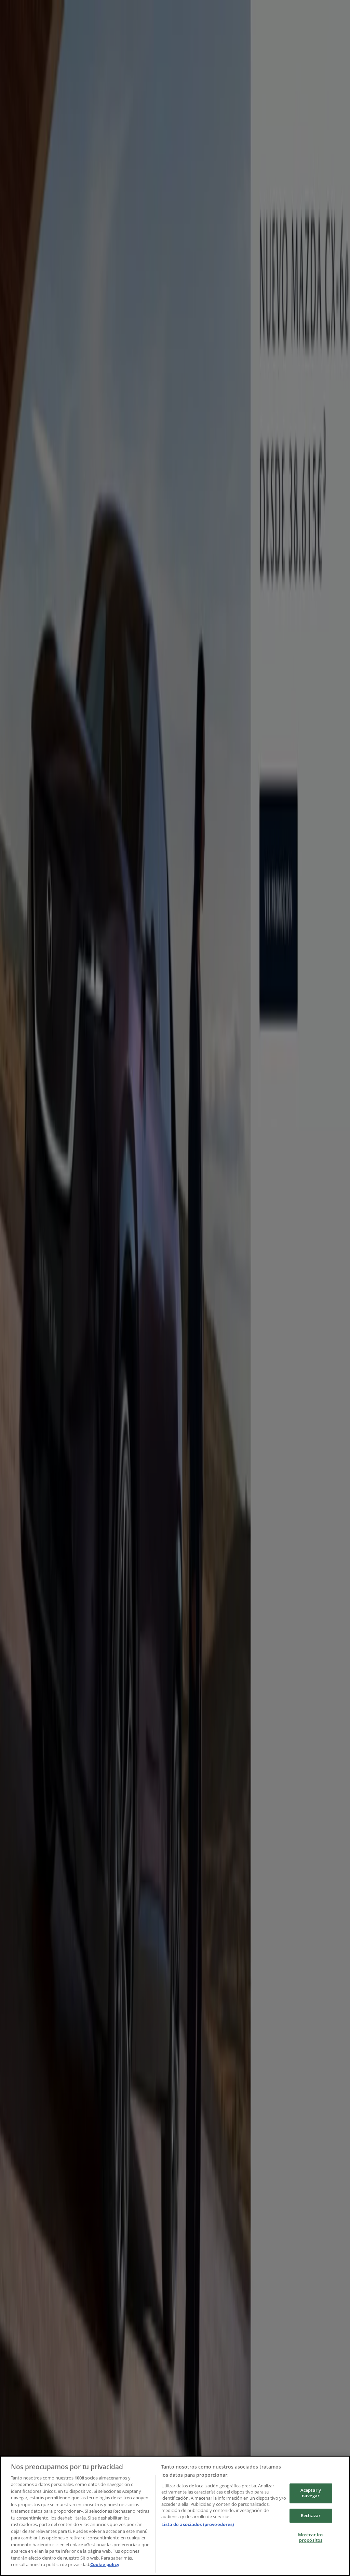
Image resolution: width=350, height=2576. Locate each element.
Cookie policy (105, 2564)
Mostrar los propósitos (311, 2538)
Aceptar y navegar (311, 2493)
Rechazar (311, 2515)
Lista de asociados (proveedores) (198, 2524)
